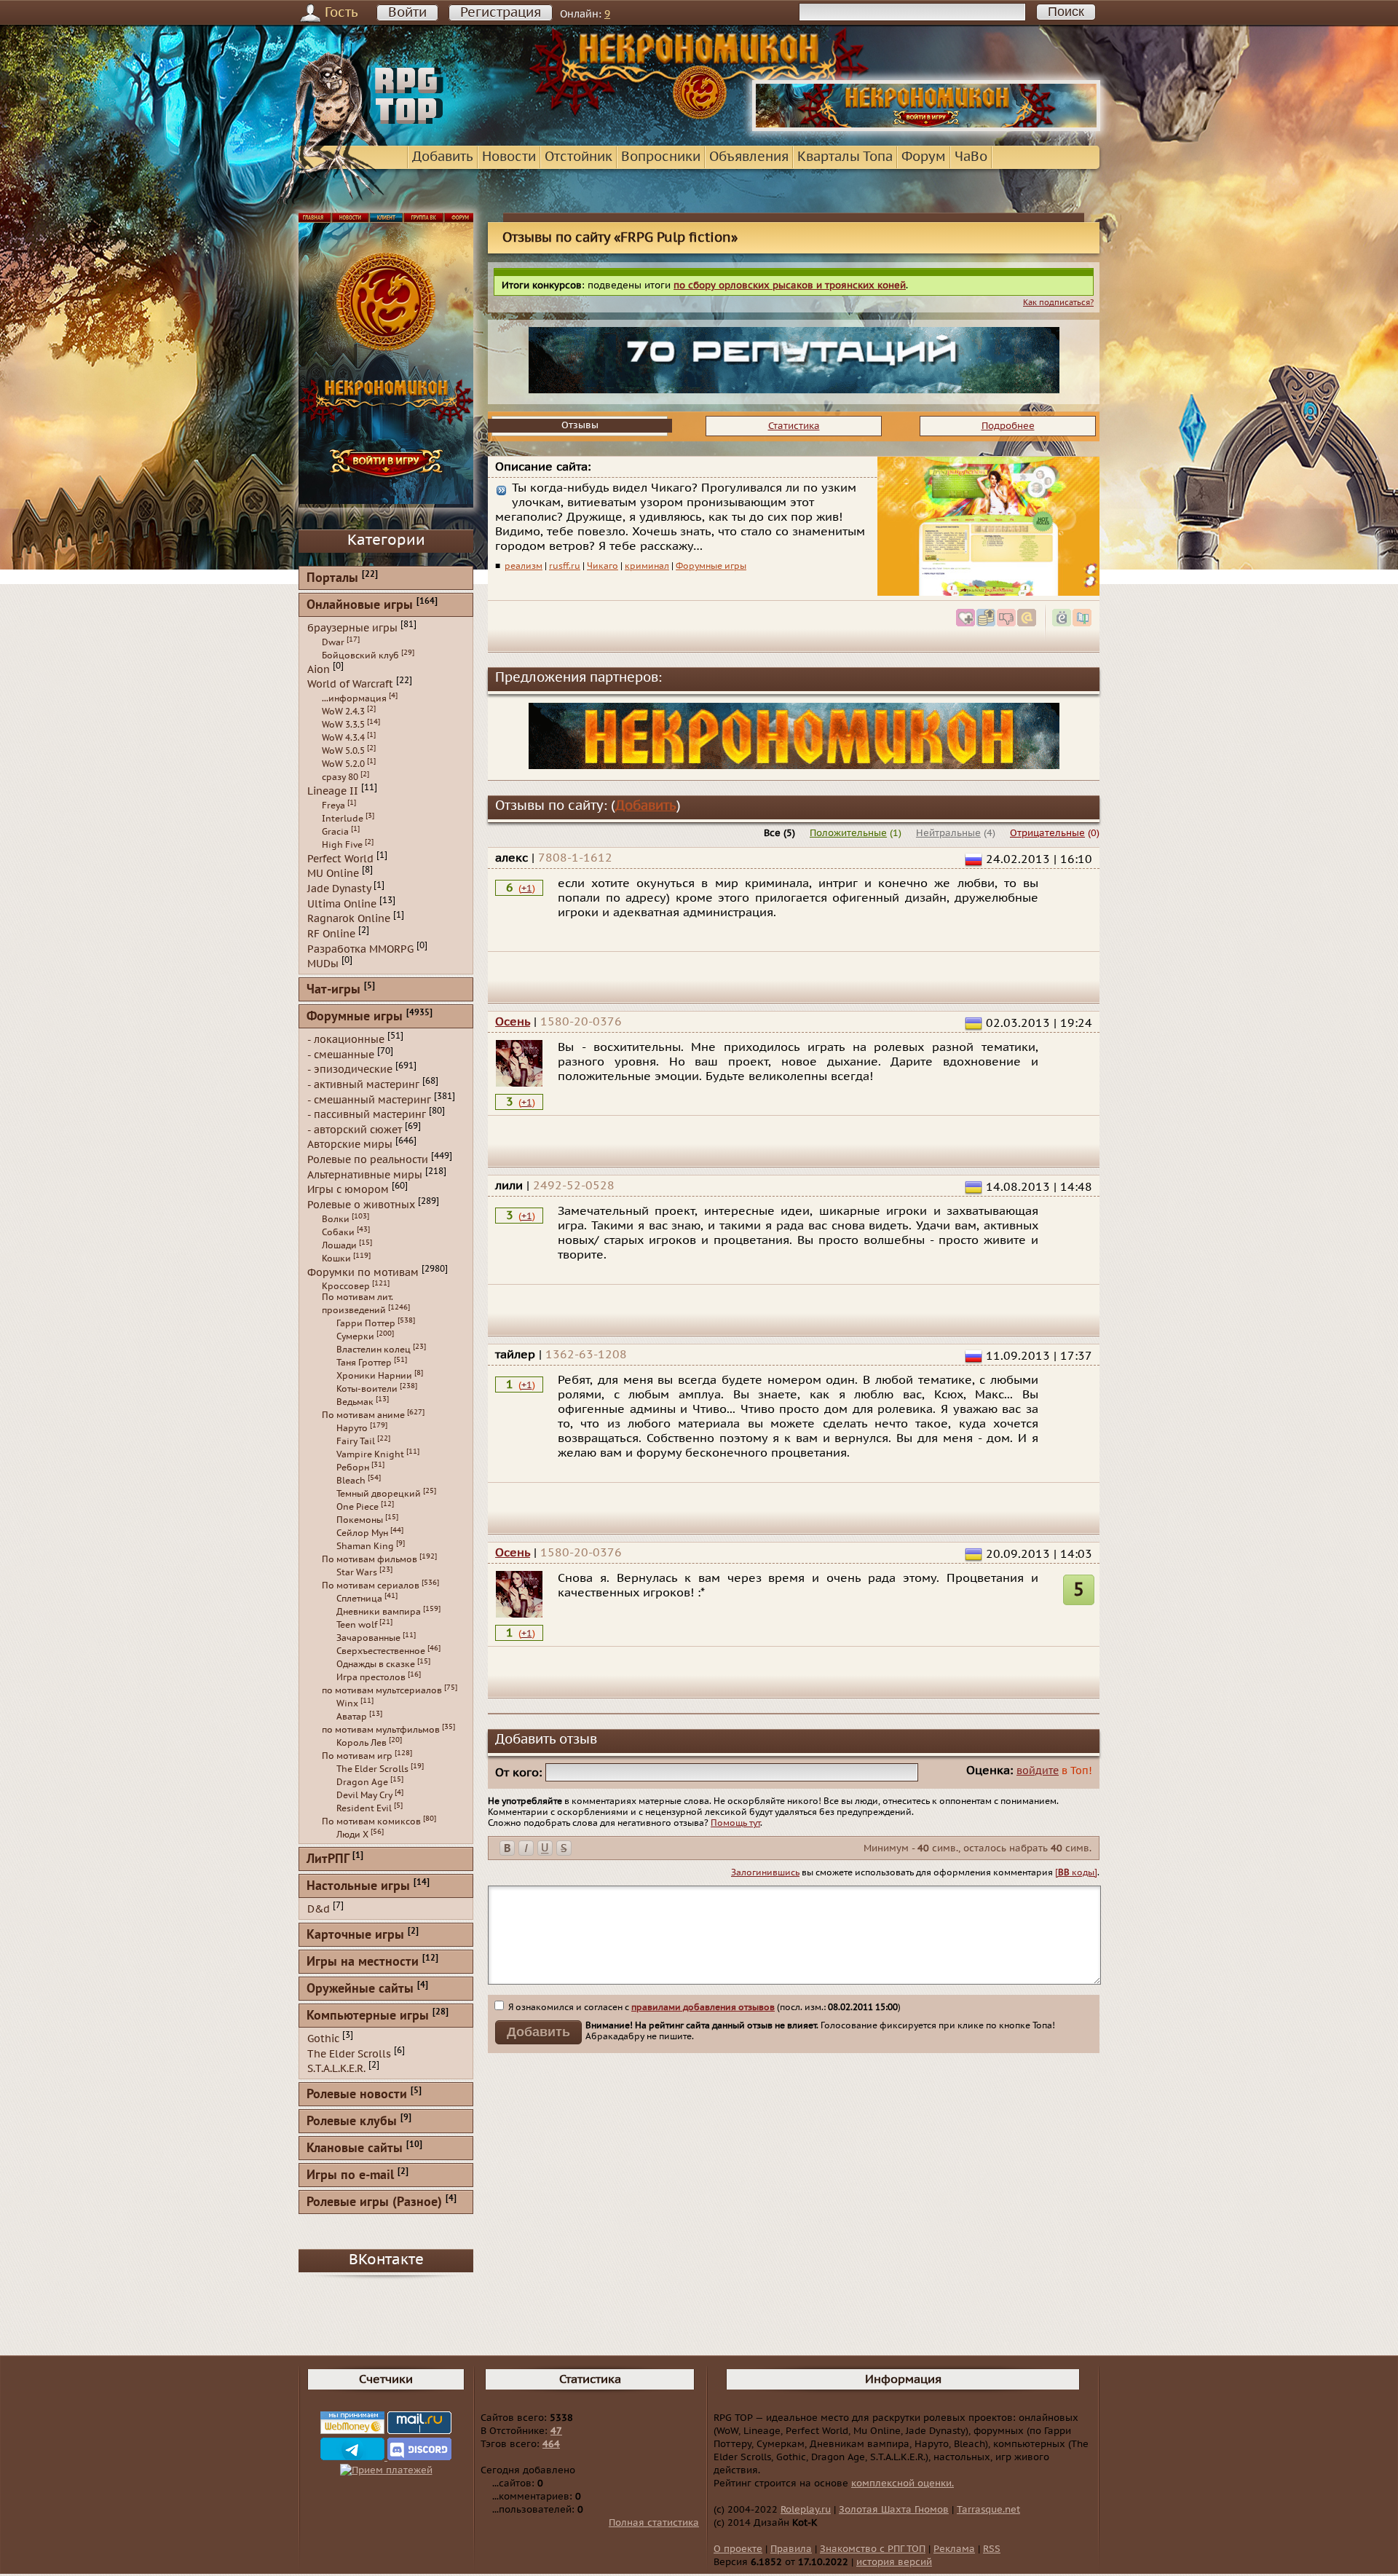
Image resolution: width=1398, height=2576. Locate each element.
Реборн (353, 1468)
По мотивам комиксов (371, 1821)
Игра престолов (371, 1677)
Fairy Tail (356, 1441)
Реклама (954, 2549)
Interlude (343, 819)
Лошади (339, 1245)
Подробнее (1008, 426)
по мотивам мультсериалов (382, 1690)
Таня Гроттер (364, 1363)
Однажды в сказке (376, 1664)
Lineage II (333, 791)
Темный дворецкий (379, 1494)
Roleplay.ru (806, 2510)
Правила (791, 2549)
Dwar (333, 642)
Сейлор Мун (362, 1533)
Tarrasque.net (988, 2510)
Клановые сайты (355, 2149)
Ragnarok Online (349, 919)
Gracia (335, 832)
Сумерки (355, 1336)
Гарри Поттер (366, 1323)
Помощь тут (735, 1823)
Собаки (338, 1232)
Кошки (336, 1259)
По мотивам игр (357, 1756)
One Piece (358, 1507)
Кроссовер (346, 1286)
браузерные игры (352, 628)
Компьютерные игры (368, 2016)
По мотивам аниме (363, 1415)
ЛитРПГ (328, 1860)
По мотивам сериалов (371, 1586)
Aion (319, 669)
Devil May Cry (364, 1795)
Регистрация (501, 13)
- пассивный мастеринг (367, 1115)
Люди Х (352, 1835)
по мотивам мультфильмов (381, 1730)
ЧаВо (971, 157)
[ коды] (1076, 1872)
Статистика (794, 426)
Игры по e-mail (350, 2176)
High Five (342, 845)
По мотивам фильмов (370, 1559)
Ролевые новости (357, 2095)
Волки (336, 1219)
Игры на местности (363, 1962)
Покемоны (360, 1520)
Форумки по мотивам (363, 1272)
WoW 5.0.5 (343, 751)
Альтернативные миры (365, 1174)
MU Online (333, 874)
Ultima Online (342, 903)
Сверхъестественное (381, 1651)
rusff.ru (565, 566)
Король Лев (362, 1743)
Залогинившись (765, 1872)
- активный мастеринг (363, 1085)
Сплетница (359, 1599)
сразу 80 (340, 777)
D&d (319, 1909)
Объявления (749, 157)
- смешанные (341, 1054)
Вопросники (661, 157)
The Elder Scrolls (372, 1769)
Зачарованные (368, 1638)
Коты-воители (367, 1389)
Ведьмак (355, 1402)
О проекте (738, 2549)
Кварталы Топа (845, 157)
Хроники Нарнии (374, 1376)
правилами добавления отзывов (703, 2007)
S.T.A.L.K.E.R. (336, 2069)
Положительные (848, 833)
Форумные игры (711, 566)
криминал (647, 566)
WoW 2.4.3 (343, 712)
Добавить (443, 157)
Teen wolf (357, 1625)
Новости (509, 157)
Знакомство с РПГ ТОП (873, 2549)
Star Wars (357, 1572)
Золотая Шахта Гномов (894, 2510)
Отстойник (578, 157)
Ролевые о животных (361, 1205)
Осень (513, 1022)
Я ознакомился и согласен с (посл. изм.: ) (703, 2007)
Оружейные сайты (360, 1989)
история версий (894, 2562)
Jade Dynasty (339, 889)
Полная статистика (654, 2523)
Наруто (352, 1428)
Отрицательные (1047, 833)
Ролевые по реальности (368, 1160)
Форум (924, 157)
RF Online (331, 934)
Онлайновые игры (360, 606)
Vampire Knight (370, 1454)
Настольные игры (358, 1887)
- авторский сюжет (355, 1129)
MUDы (323, 964)
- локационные (346, 1040)
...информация (354, 698)
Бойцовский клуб (360, 655)
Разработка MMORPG (360, 949)
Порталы (332, 579)
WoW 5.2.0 (343, 764)
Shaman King (365, 1546)
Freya (333, 806)
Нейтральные (948, 833)
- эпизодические (350, 1070)
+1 (527, 889)
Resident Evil (364, 1808)
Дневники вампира (379, 1612)
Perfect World (340, 858)
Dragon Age (362, 1782)
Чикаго (603, 566)
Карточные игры (355, 1935)
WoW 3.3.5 (343, 725)
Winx (347, 1703)
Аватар (352, 1717)
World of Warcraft (350, 684)
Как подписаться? (1058, 303)
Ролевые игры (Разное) (374, 2203)
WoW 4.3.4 (343, 738)
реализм (524, 566)
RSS (992, 2549)
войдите (1038, 1771)
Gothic (323, 2039)
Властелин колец (374, 1350)
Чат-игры (333, 990)
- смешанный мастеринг (369, 1099)
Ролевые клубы (352, 2122)
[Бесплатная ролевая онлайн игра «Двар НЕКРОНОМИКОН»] (926, 128)
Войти (407, 13)
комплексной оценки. (903, 2484)
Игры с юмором (348, 1190)
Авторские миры (350, 1145)
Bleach (351, 1481)
